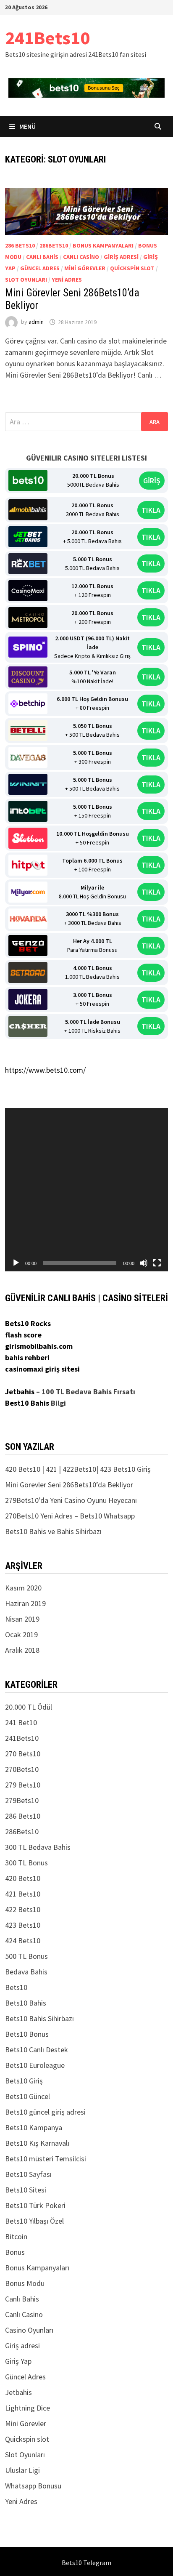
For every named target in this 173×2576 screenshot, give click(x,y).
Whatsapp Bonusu (33, 2486)
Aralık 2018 (22, 1650)
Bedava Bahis (26, 1972)
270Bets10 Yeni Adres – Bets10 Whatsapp (70, 1516)
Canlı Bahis (42, 257)
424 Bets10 (23, 1941)
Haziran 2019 (25, 1603)
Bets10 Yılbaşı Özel (34, 2221)
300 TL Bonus (26, 1863)
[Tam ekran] (157, 1263)
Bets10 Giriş (24, 2081)
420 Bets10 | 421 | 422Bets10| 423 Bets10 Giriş (78, 1469)
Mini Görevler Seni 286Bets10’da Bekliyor (69, 1485)
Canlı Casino (81, 257)
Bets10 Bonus (27, 2034)
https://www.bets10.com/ (45, 1070)
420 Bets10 (23, 1878)
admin (36, 322)
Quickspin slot (132, 268)
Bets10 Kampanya (34, 2127)
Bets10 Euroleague (35, 2065)
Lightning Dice (28, 2408)
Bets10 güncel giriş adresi (45, 2112)
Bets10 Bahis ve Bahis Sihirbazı (53, 1531)
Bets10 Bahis (26, 2003)
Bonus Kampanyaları (103, 245)
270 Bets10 (23, 1754)
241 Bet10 (21, 1722)
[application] (86, 1190)
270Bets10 (22, 1769)
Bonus (15, 2252)
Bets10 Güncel (28, 2096)
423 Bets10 (23, 1925)
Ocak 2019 (21, 1634)
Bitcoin (16, 2236)
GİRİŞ (152, 481)
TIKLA (151, 510)
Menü (27, 126)
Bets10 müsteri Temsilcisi (46, 2159)
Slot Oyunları (26, 280)
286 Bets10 (20, 245)
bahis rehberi (27, 1357)
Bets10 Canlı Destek (37, 2050)
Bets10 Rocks (28, 1323)
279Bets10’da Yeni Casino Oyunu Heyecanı (71, 1500)
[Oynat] (16, 1263)
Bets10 (16, 1987)
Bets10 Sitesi (26, 2190)
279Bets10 (22, 1800)
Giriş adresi (121, 257)
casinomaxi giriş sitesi (42, 1369)
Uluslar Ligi (22, 2470)
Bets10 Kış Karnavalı (37, 2143)
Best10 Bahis (27, 1403)
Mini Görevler (85, 268)
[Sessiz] (144, 1263)
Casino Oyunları (29, 2330)
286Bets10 (54, 245)
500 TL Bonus (26, 1956)
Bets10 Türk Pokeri (35, 2205)
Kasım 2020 (23, 1588)
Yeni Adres (67, 280)
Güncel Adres (40, 268)
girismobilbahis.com (39, 1346)
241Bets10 (47, 38)
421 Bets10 (23, 1894)
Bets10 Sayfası (28, 2174)
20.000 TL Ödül (29, 1707)
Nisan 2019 (22, 1619)
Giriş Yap (18, 2361)
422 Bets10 (23, 1909)
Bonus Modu (25, 2283)
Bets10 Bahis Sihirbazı (39, 2018)
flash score (23, 1335)
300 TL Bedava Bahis (38, 1847)
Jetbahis (20, 1392)
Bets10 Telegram (86, 2563)
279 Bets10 (23, 1785)
